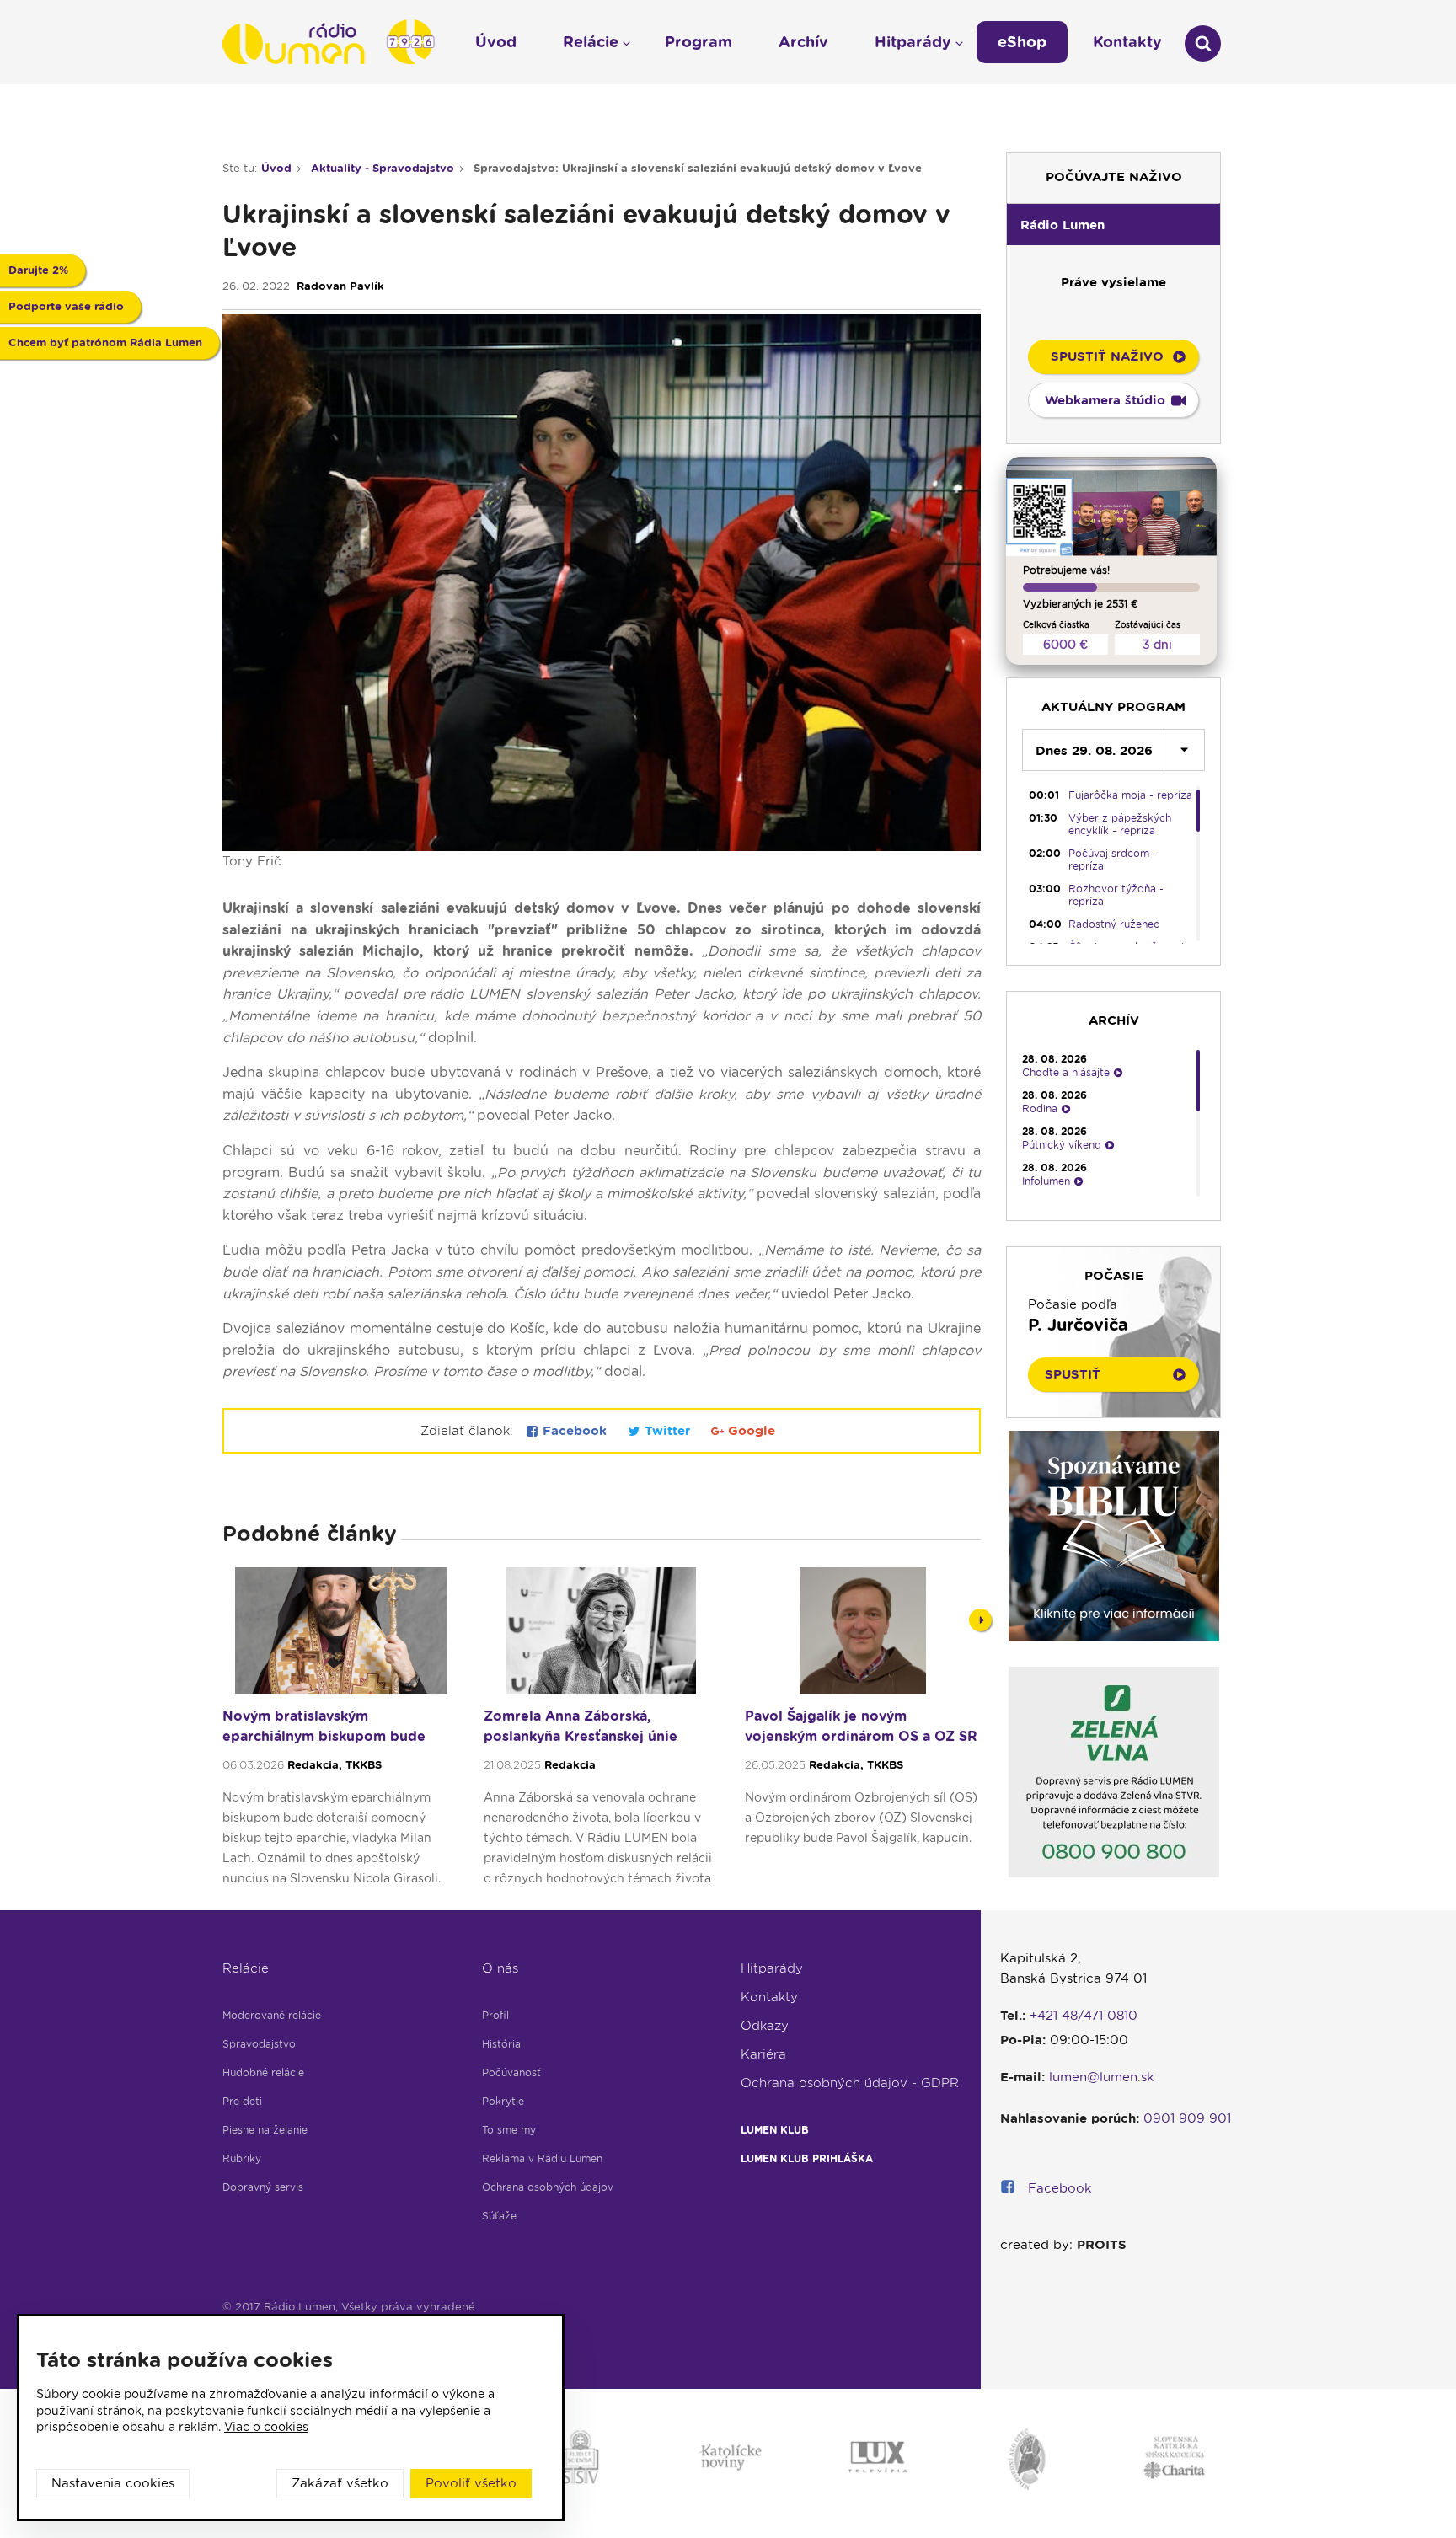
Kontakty (769, 1997)
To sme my (509, 2130)
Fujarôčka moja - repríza (1130, 795)
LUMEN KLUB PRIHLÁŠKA (807, 2158)
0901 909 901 (1187, 2118)
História (501, 2044)
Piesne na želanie (265, 2130)
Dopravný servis (263, 2187)
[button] (1113, 224)
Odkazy (765, 2026)
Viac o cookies (266, 2427)
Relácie (246, 1968)
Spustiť (1073, 1374)
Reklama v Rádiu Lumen (542, 2158)
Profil (495, 2015)
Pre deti (242, 2101)
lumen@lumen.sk (1102, 2077)
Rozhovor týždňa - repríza (1116, 895)
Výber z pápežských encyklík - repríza (1120, 824)
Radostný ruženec (1114, 924)
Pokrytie (503, 2101)
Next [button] (980, 1620)
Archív (803, 42)
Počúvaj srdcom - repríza (1113, 859)
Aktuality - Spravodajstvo (383, 168)
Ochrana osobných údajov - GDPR (850, 2083)
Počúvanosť (511, 2072)
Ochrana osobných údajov (548, 2187)
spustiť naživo (1107, 356)
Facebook (575, 1431)
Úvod (276, 168)
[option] (340, 1735)
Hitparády (772, 1968)
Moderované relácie (272, 2015)
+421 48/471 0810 (1084, 2016)
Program (699, 42)
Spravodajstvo (259, 2044)
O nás (500, 1968)
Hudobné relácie (263, 2072)
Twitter (667, 1431)
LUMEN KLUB (775, 2130)
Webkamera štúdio (1105, 400)
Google (749, 1431)
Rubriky (242, 2158)
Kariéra (763, 2054)
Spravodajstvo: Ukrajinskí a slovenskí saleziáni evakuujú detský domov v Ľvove (698, 168)
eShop (1022, 42)
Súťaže (499, 2216)
